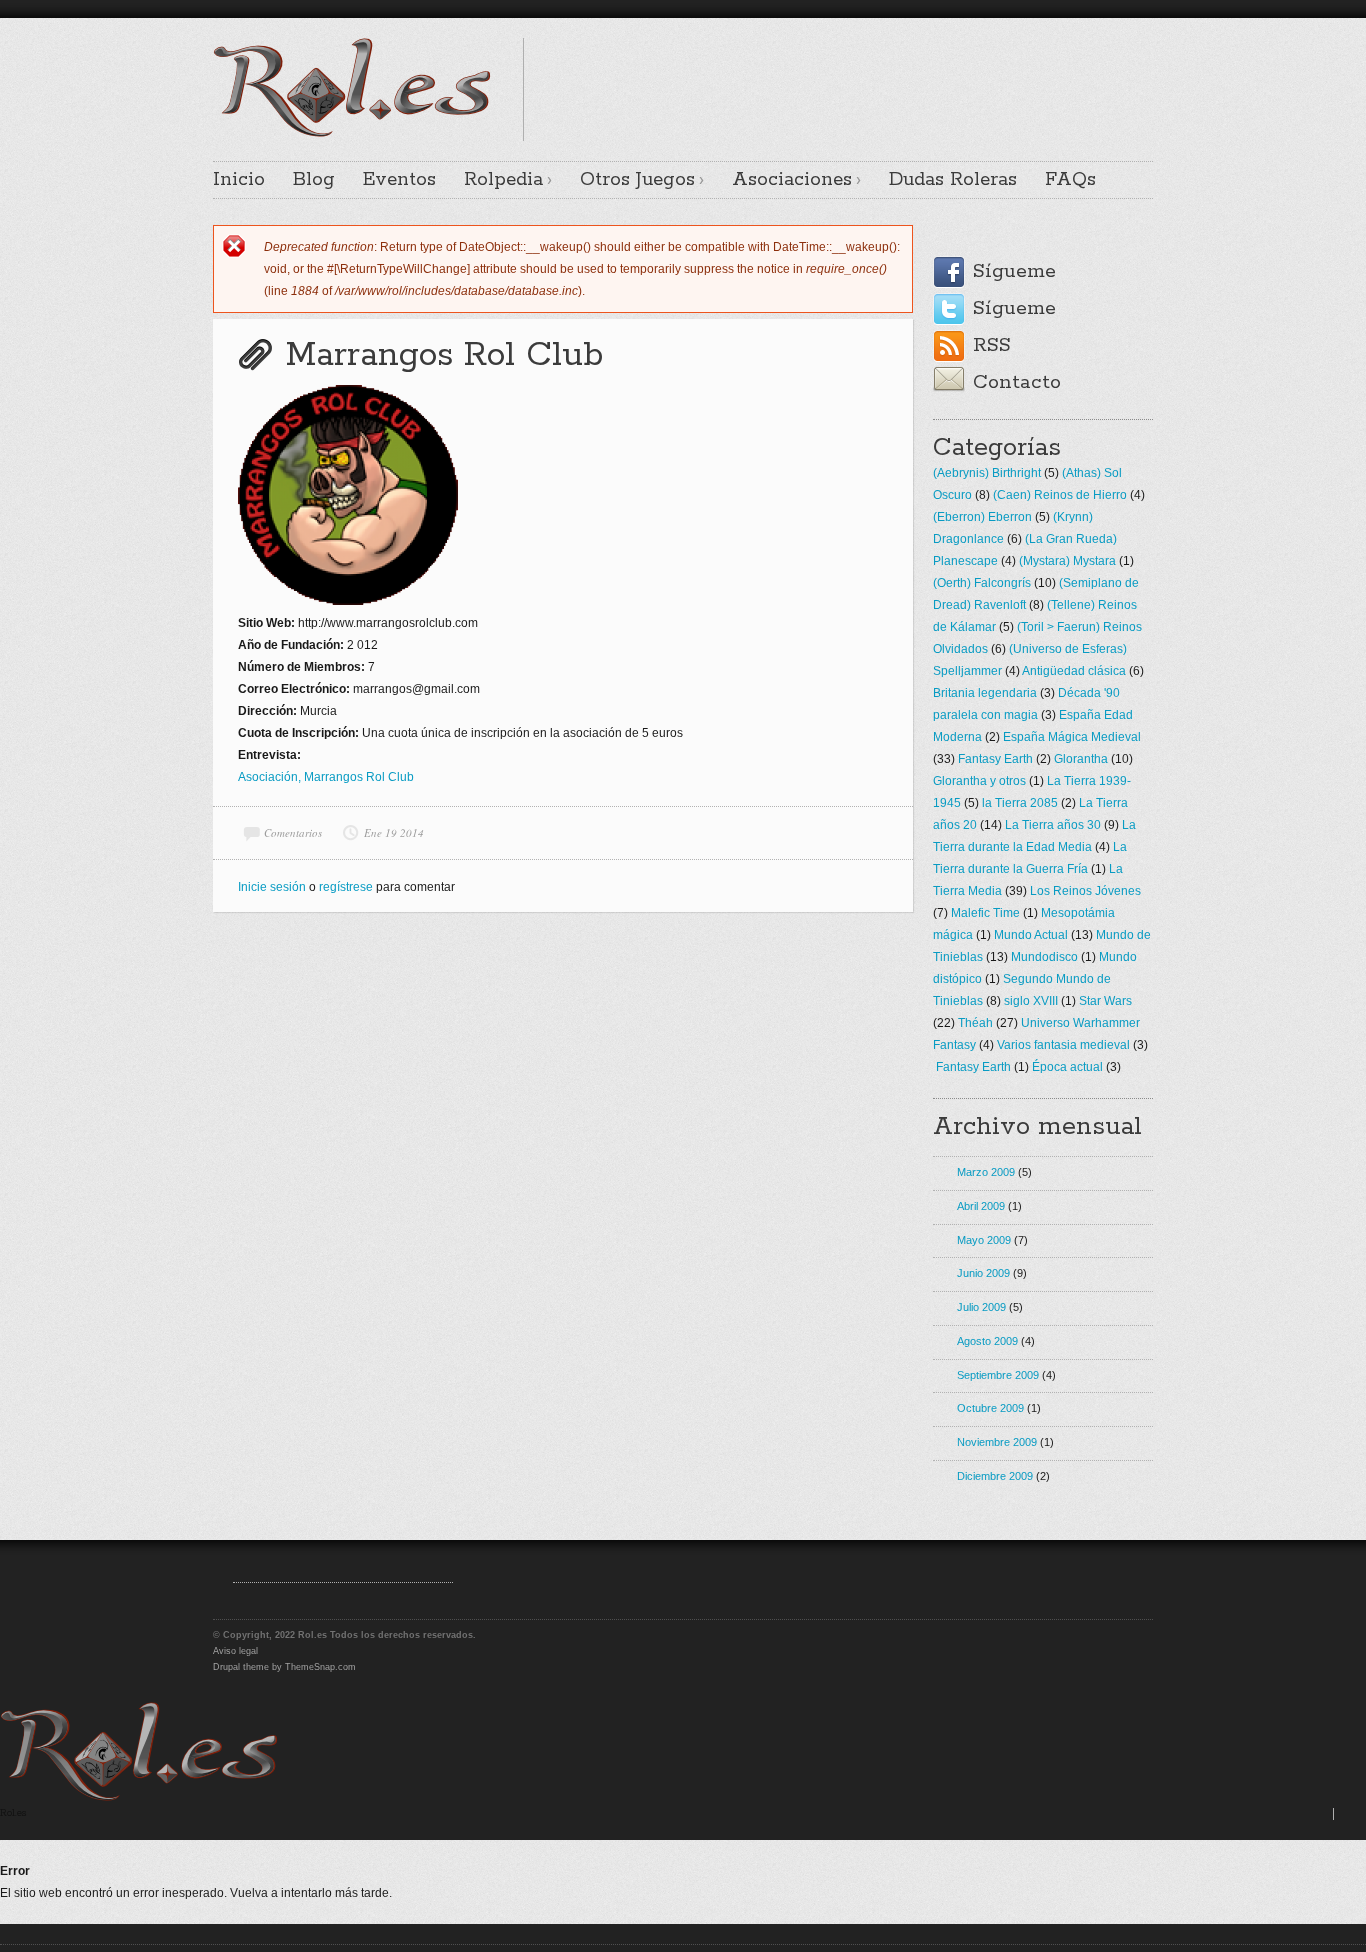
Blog (314, 180)
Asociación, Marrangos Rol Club (326, 777)
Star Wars (1105, 1001)
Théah (975, 1023)
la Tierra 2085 (1020, 803)
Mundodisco (1044, 957)
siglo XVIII (1031, 1001)
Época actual (1067, 1067)
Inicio (239, 180)
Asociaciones (792, 180)
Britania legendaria (985, 693)
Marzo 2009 (986, 1172)
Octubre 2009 (990, 1408)
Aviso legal (235, 1651)
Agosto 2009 (987, 1341)
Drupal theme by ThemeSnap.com (284, 1667)
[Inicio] (139, 1797)
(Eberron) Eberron (982, 517)
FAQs (1070, 180)
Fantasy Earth (995, 759)
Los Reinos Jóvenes (1085, 891)
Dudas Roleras (953, 180)
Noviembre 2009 (997, 1442)
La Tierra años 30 (1053, 825)
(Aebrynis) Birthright (987, 473)
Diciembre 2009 (995, 1476)
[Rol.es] (352, 134)
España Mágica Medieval (1072, 737)
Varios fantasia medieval (1063, 1045)
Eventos (399, 180)
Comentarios (293, 832)
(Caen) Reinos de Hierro (1060, 495)
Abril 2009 (981, 1206)
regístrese (346, 887)
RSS (992, 345)
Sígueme (1014, 271)
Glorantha (1081, 759)
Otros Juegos (637, 180)
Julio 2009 (981, 1307)
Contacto (1017, 382)
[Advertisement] (919, 68)
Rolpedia (503, 180)
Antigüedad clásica (1074, 671)
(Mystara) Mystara (1067, 561)
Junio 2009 (983, 1273)
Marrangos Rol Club (444, 355)
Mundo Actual (1031, 935)
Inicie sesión (272, 887)
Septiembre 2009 (998, 1375)
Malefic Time (985, 913)
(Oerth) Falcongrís (982, 583)
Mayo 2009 (984, 1240)
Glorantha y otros (979, 781)
